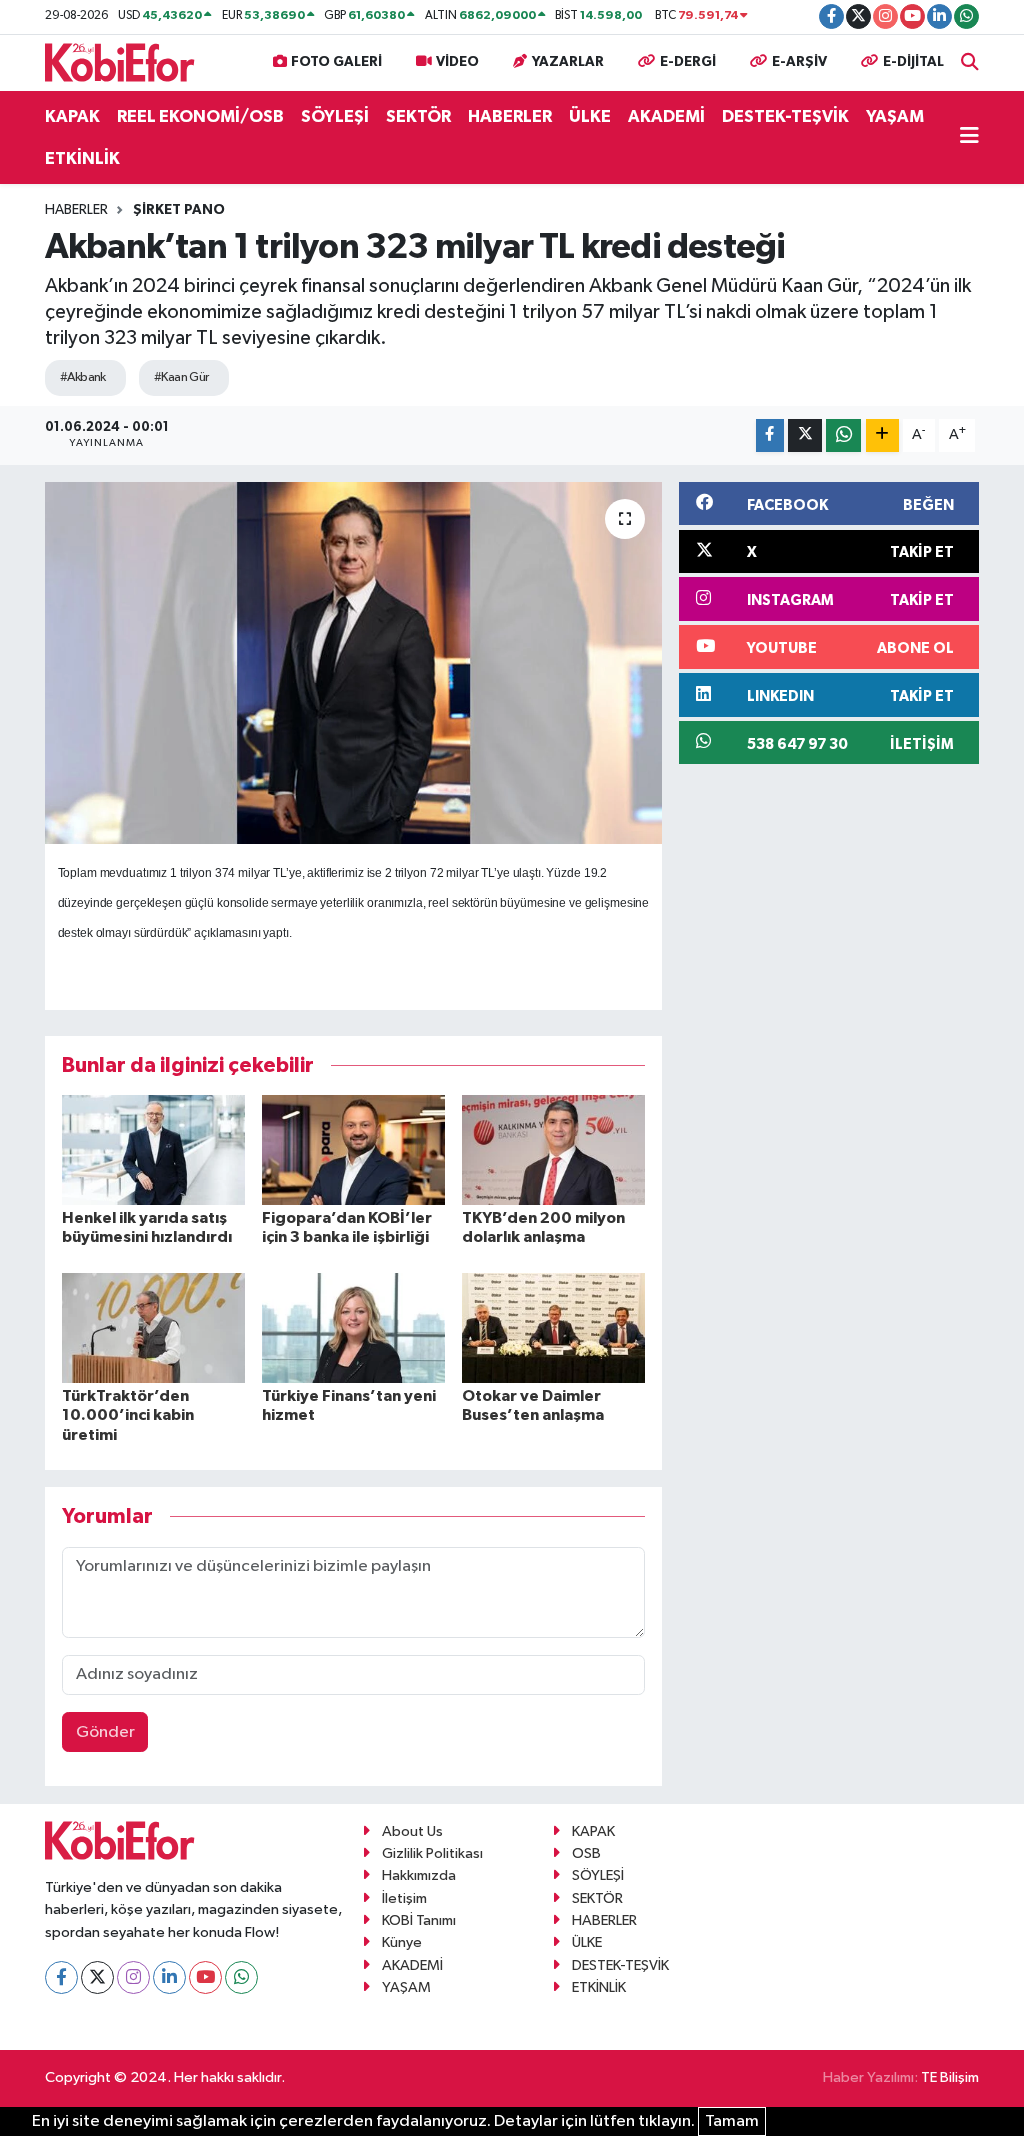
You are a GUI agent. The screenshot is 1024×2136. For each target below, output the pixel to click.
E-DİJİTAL (913, 62)
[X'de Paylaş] (805, 435)
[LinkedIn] (169, 1977)
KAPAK (72, 116)
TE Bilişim (950, 2077)
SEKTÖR (418, 116)
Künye (402, 1942)
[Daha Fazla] (882, 435)
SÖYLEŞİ (335, 116)
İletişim (404, 1898)
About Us (412, 1831)
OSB (586, 1853)
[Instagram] (133, 1977)
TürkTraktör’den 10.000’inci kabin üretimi (128, 1415)
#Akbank (83, 377)
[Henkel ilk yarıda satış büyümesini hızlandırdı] (153, 1149)
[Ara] (970, 62)
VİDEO (457, 62)
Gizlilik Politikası (432, 1853)
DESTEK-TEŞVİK (785, 116)
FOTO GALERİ (336, 62)
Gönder (105, 1732)
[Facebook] (61, 1977)
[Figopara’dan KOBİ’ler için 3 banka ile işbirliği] (353, 1149)
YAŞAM (895, 116)
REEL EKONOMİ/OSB (200, 116)
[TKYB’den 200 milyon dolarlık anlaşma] (553, 1149)
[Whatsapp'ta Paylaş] (843, 435)
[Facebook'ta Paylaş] (770, 435)
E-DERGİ (688, 62)
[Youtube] (205, 1977)
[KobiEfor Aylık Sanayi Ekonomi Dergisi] (120, 61)
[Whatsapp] (241, 1977)
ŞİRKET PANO (179, 210)
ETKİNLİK (82, 158)
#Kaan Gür (181, 377)
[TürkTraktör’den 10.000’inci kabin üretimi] (153, 1327)
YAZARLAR (568, 62)
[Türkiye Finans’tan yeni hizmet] (353, 1327)
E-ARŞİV (799, 62)
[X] (97, 1977)
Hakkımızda (419, 1875)
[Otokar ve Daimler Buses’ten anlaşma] (553, 1327)
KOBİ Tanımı (419, 1920)
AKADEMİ (666, 116)
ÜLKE (590, 116)
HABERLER (510, 116)
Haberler (76, 210)
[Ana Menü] (969, 138)
